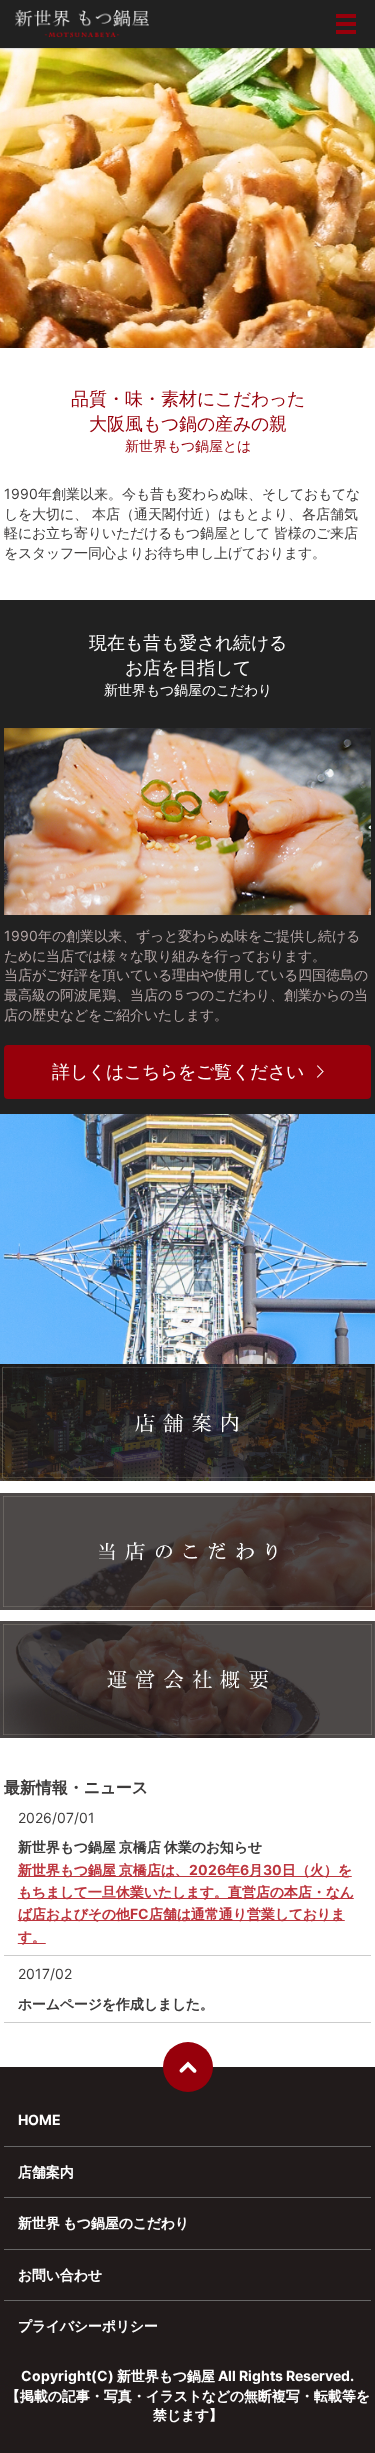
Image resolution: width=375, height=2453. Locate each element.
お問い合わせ (60, 2274)
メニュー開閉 (346, 24)
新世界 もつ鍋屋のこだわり (103, 2222)
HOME (39, 2119)
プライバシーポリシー (88, 2325)
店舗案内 (46, 2171)
